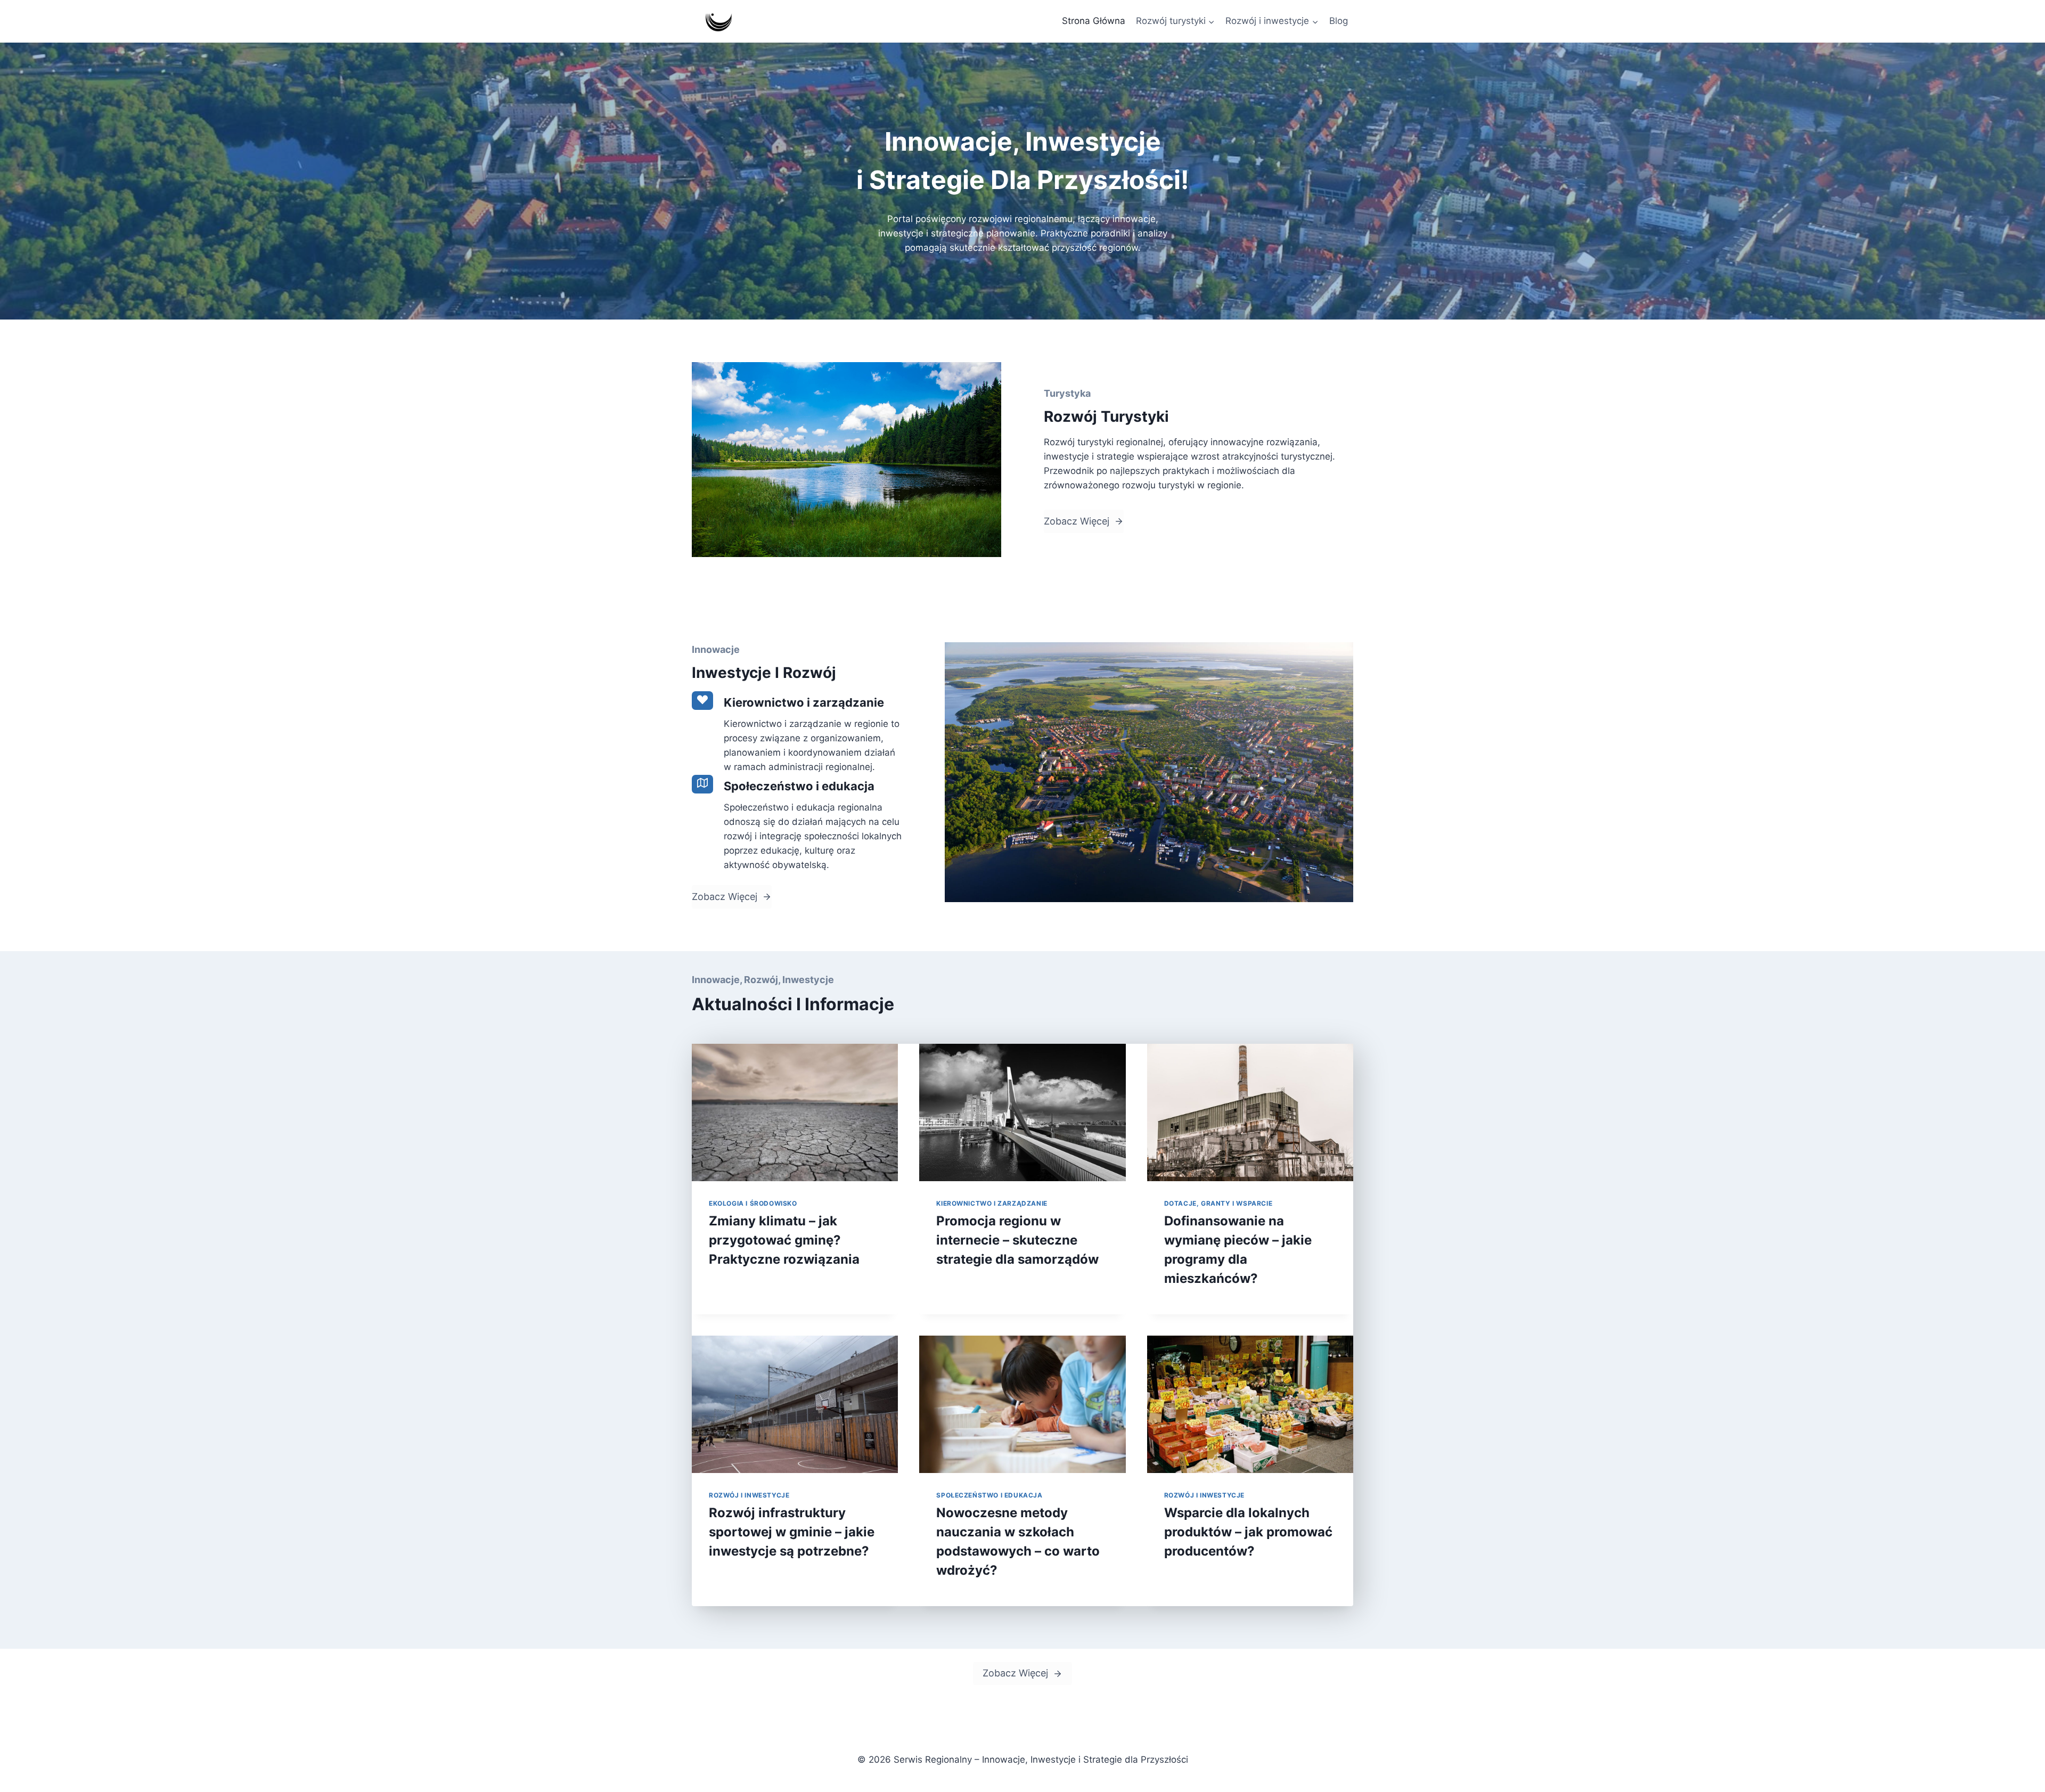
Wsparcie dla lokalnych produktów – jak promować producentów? (1248, 1532)
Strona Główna (1094, 21)
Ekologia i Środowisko (753, 1203)
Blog (1339, 21)
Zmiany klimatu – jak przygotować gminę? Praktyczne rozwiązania (784, 1240)
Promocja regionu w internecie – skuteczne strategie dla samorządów (1017, 1240)
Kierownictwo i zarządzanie (992, 1203)
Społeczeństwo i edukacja (989, 1495)
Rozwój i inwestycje (749, 1495)
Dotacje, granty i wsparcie (1218, 1203)
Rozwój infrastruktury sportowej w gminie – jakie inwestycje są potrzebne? (792, 1532)
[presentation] (795, 1112)
